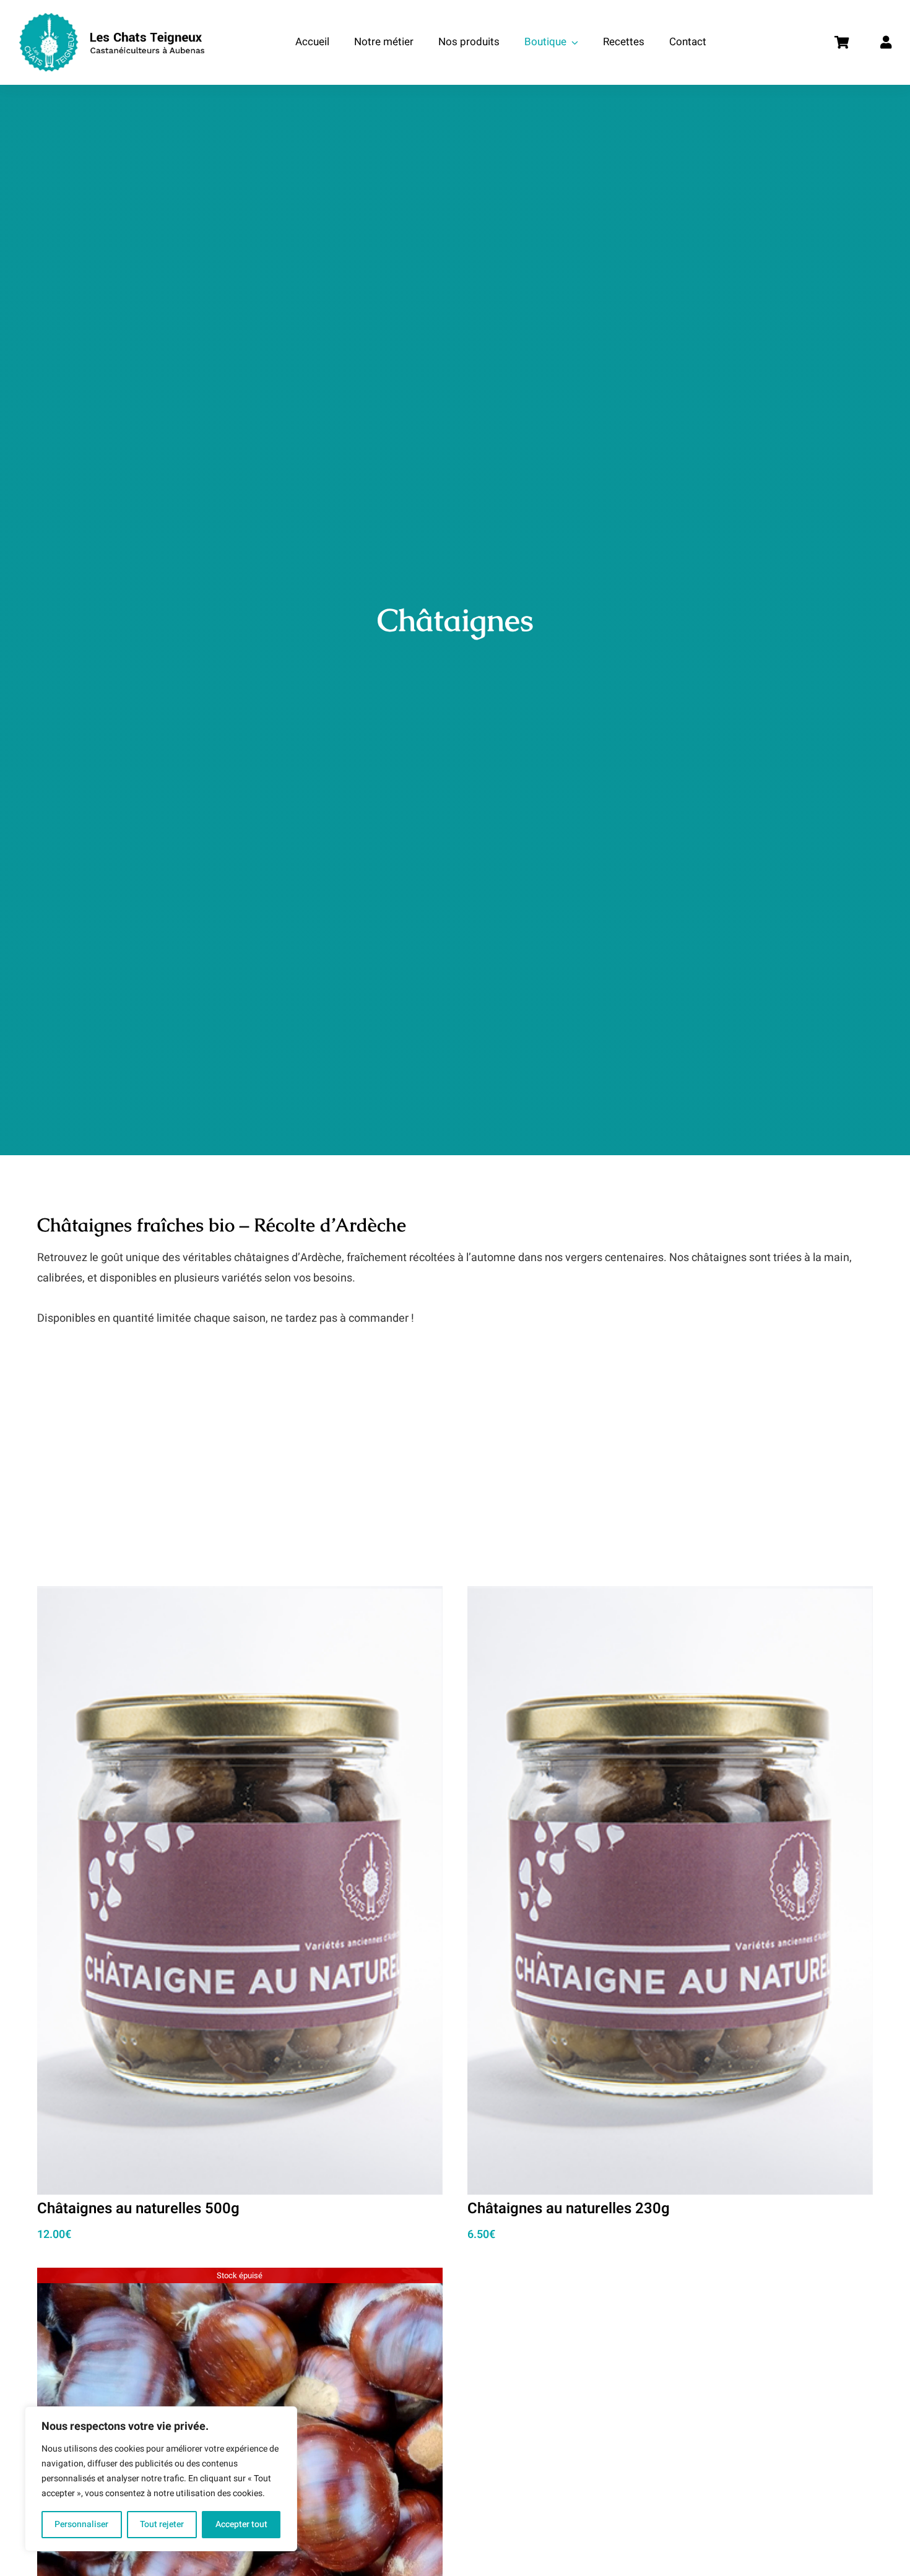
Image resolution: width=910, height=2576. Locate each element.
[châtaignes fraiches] (240, 2277)
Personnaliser (81, 2524)
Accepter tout (241, 2524)
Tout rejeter (162, 2524)
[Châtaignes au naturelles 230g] (670, 1596)
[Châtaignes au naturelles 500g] (240, 1596)
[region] (161, 2479)
